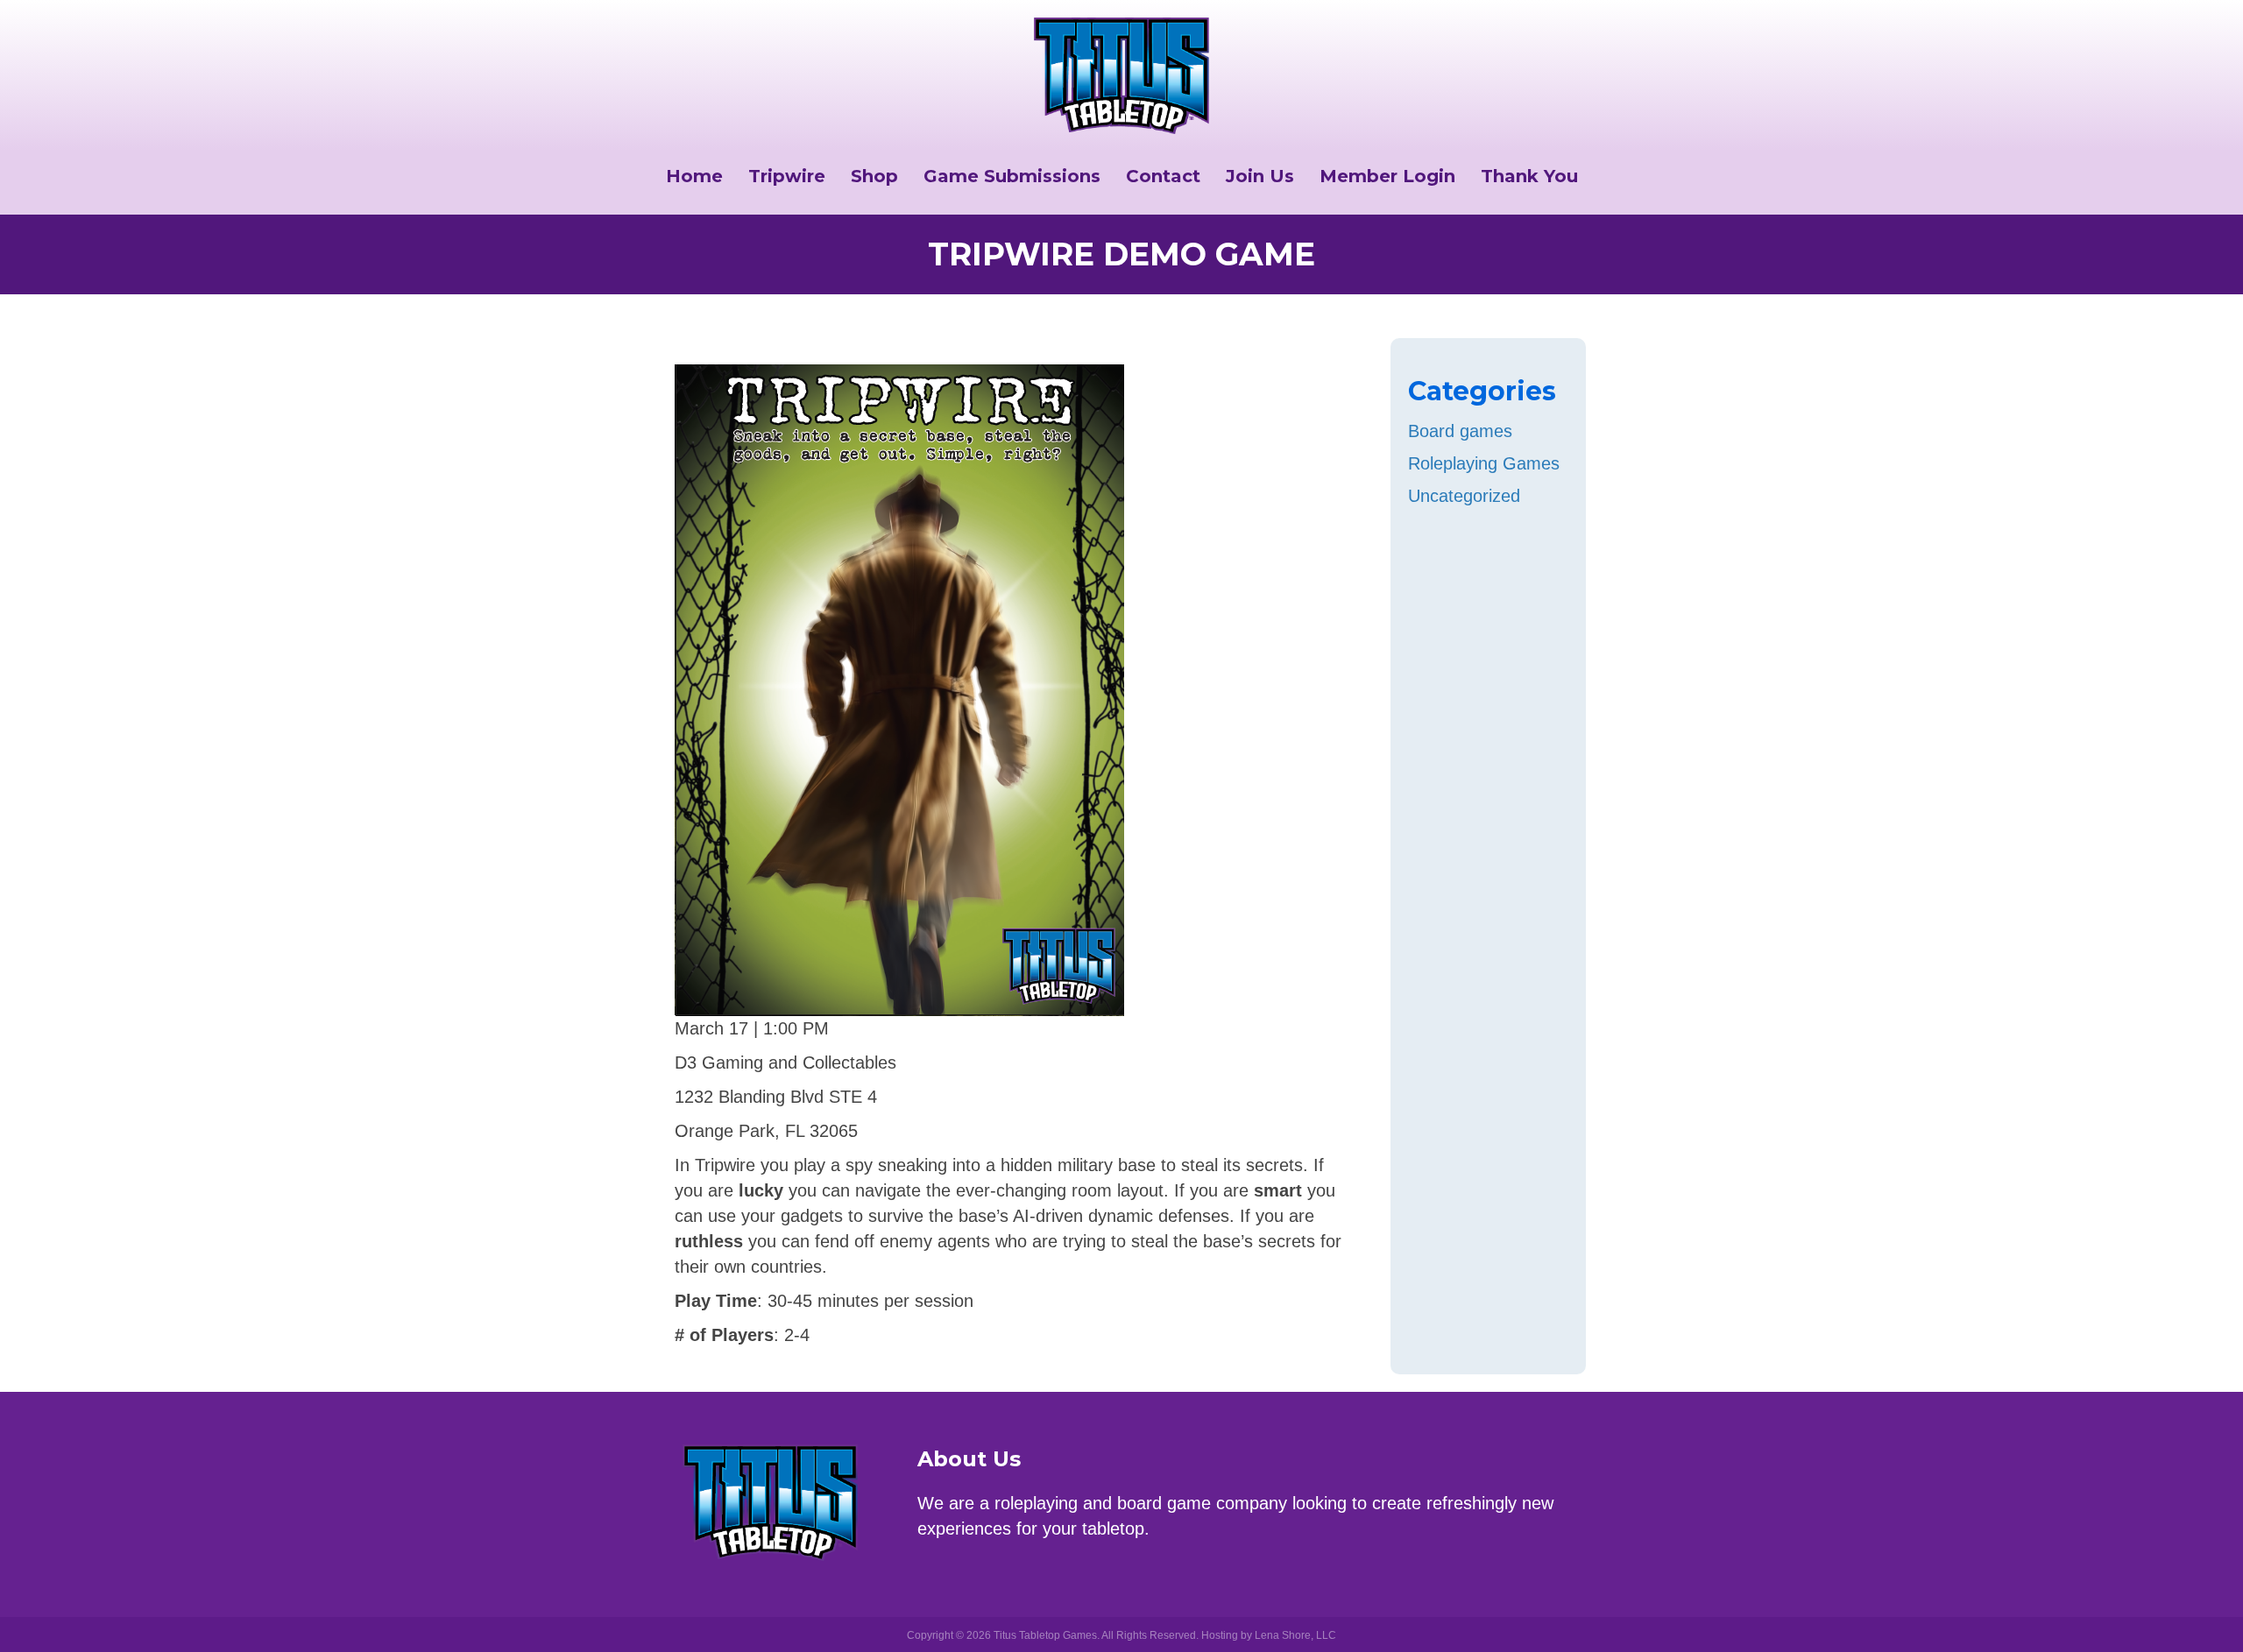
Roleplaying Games (1484, 463)
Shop (874, 176)
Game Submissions (1012, 176)
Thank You (1529, 176)
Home (694, 176)
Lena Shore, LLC (1295, 1635)
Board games (1460, 431)
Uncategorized (1464, 496)
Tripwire (787, 176)
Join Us (1260, 176)
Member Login (1387, 176)
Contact (1163, 176)
